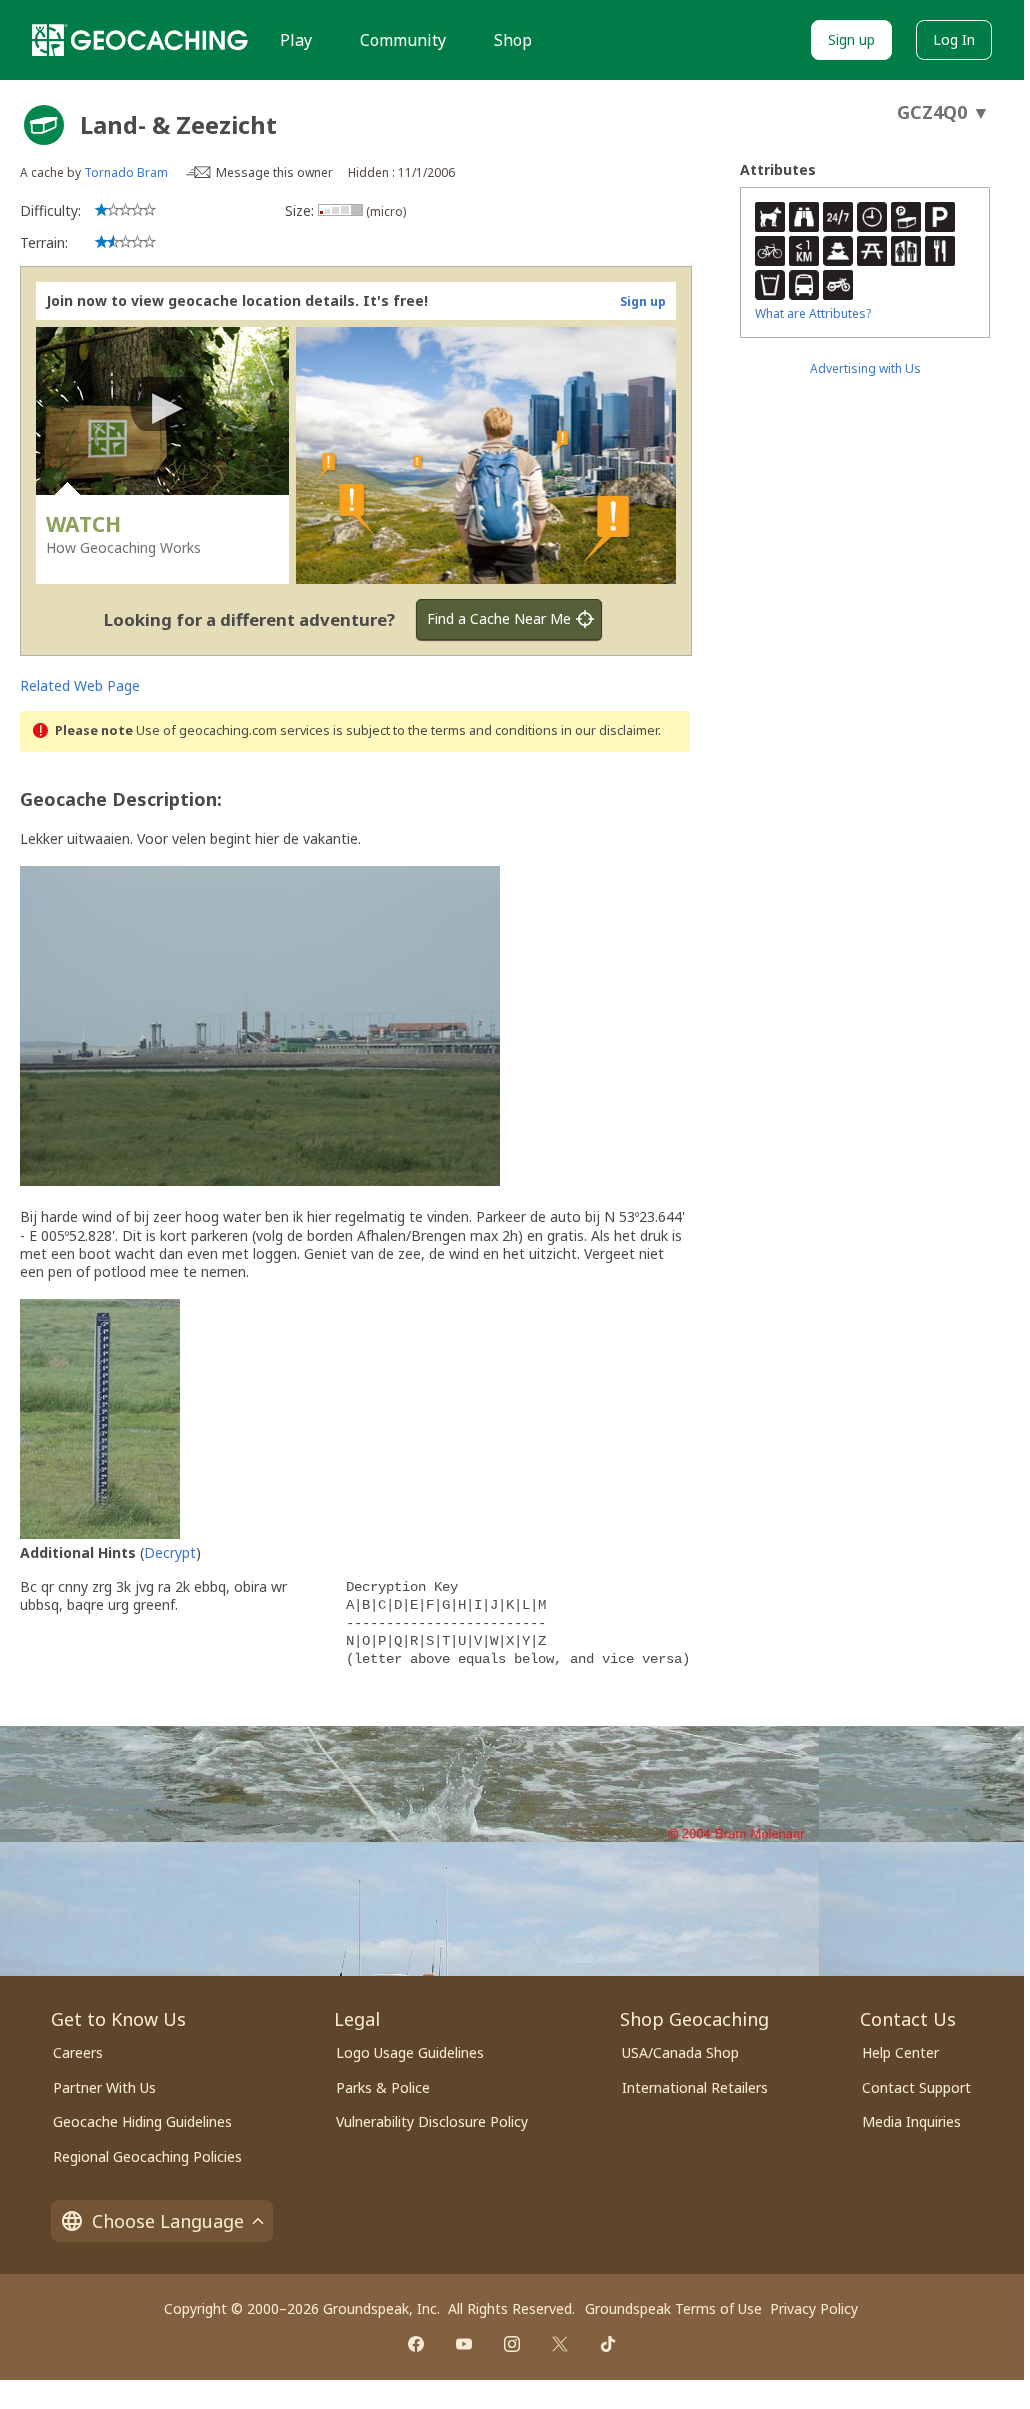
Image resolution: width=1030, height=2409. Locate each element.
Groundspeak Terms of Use (673, 2308)
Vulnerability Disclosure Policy (432, 2121)
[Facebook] (416, 2344)
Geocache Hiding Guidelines (142, 2121)
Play (296, 40)
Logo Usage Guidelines (410, 2052)
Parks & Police (383, 2087)
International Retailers (695, 2087)
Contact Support (916, 2087)
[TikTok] (608, 2344)
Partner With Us (104, 2087)
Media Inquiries (911, 2121)
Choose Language (168, 2221)
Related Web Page (80, 685)
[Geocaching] (140, 40)
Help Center (900, 2052)
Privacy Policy (814, 2308)
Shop (513, 40)
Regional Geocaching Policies (147, 2156)
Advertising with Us (865, 368)
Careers (78, 2052)
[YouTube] (464, 2344)
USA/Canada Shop (680, 2052)
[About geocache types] (44, 125)
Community (403, 40)
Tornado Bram (126, 172)
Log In (954, 39)
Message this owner (274, 172)
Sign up (851, 39)
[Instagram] (512, 2344)
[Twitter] (560, 2344)
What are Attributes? (813, 313)
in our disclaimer (609, 730)
